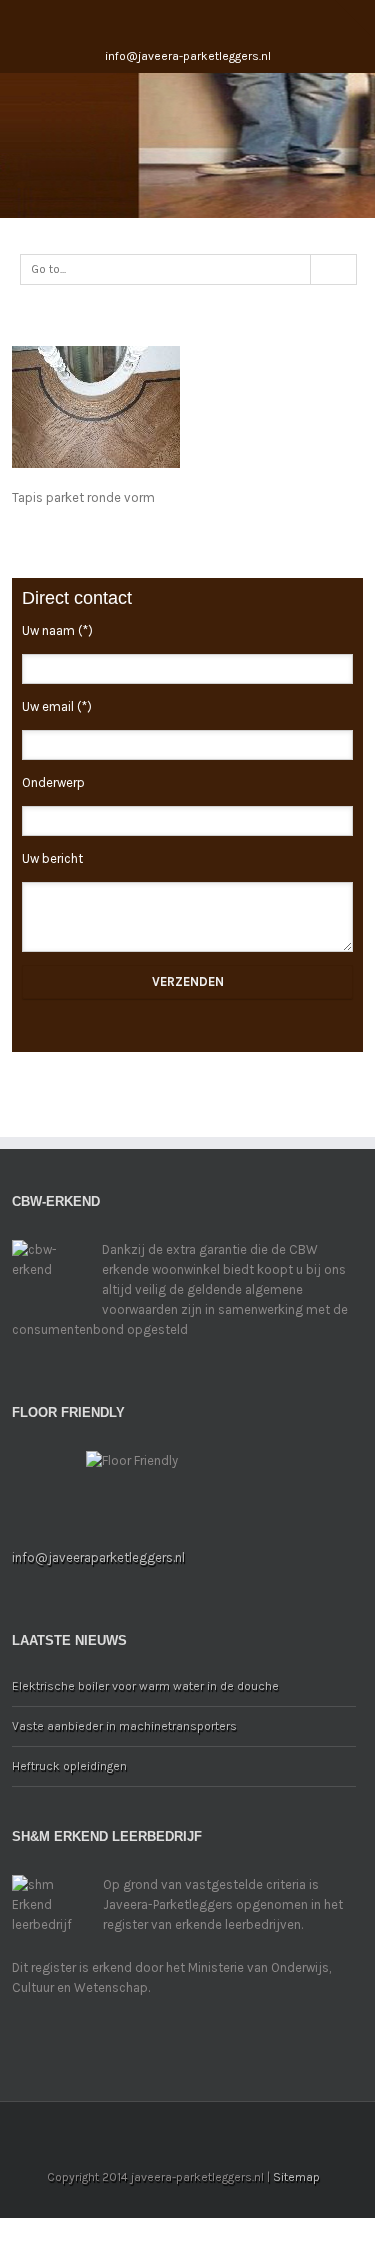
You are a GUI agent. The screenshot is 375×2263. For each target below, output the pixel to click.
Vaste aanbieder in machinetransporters (124, 1726)
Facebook (165, 18)
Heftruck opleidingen (69, 1766)
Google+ (203, 19)
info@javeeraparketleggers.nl (98, 1557)
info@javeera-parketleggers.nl (188, 56)
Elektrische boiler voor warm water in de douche (145, 1686)
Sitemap (296, 2177)
